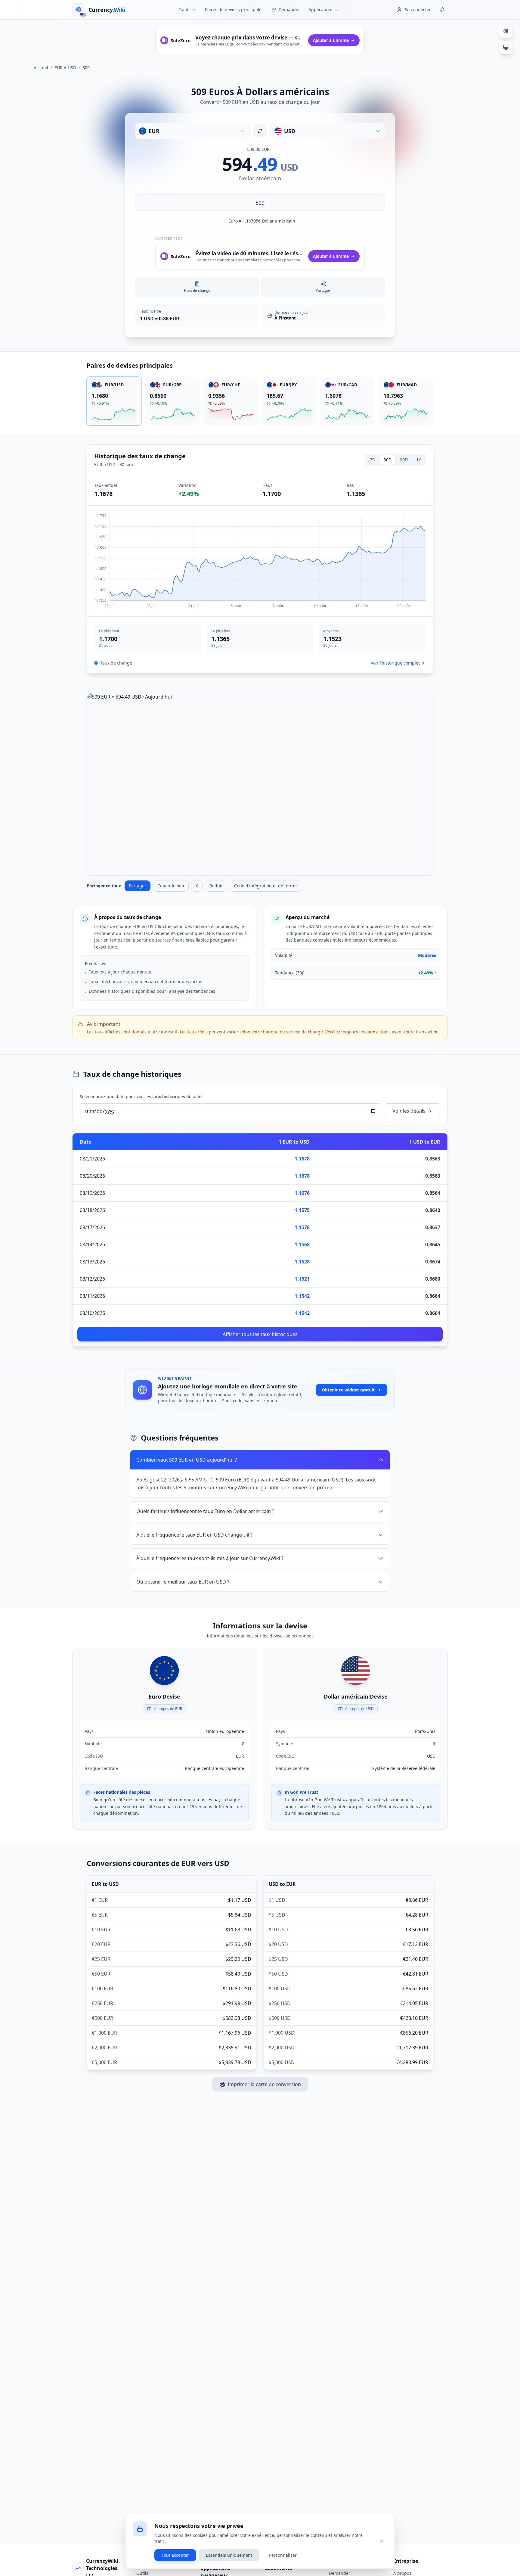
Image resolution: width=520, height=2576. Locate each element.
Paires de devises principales (234, 9)
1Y (419, 460)
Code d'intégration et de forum (265, 886)
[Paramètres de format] (506, 31)
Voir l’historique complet (395, 663)
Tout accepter (175, 2555)
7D (373, 460)
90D (404, 460)
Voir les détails (409, 1111)
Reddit (216, 886)
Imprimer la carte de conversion (264, 2084)
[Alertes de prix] (442, 10)
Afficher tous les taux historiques (260, 1334)
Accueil (41, 68)
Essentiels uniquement (229, 2555)
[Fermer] (382, 2541)
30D (388, 460)
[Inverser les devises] (260, 131)
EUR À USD (65, 68)
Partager (138, 886)
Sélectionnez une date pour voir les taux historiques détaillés (142, 1096)
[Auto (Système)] (506, 47)
